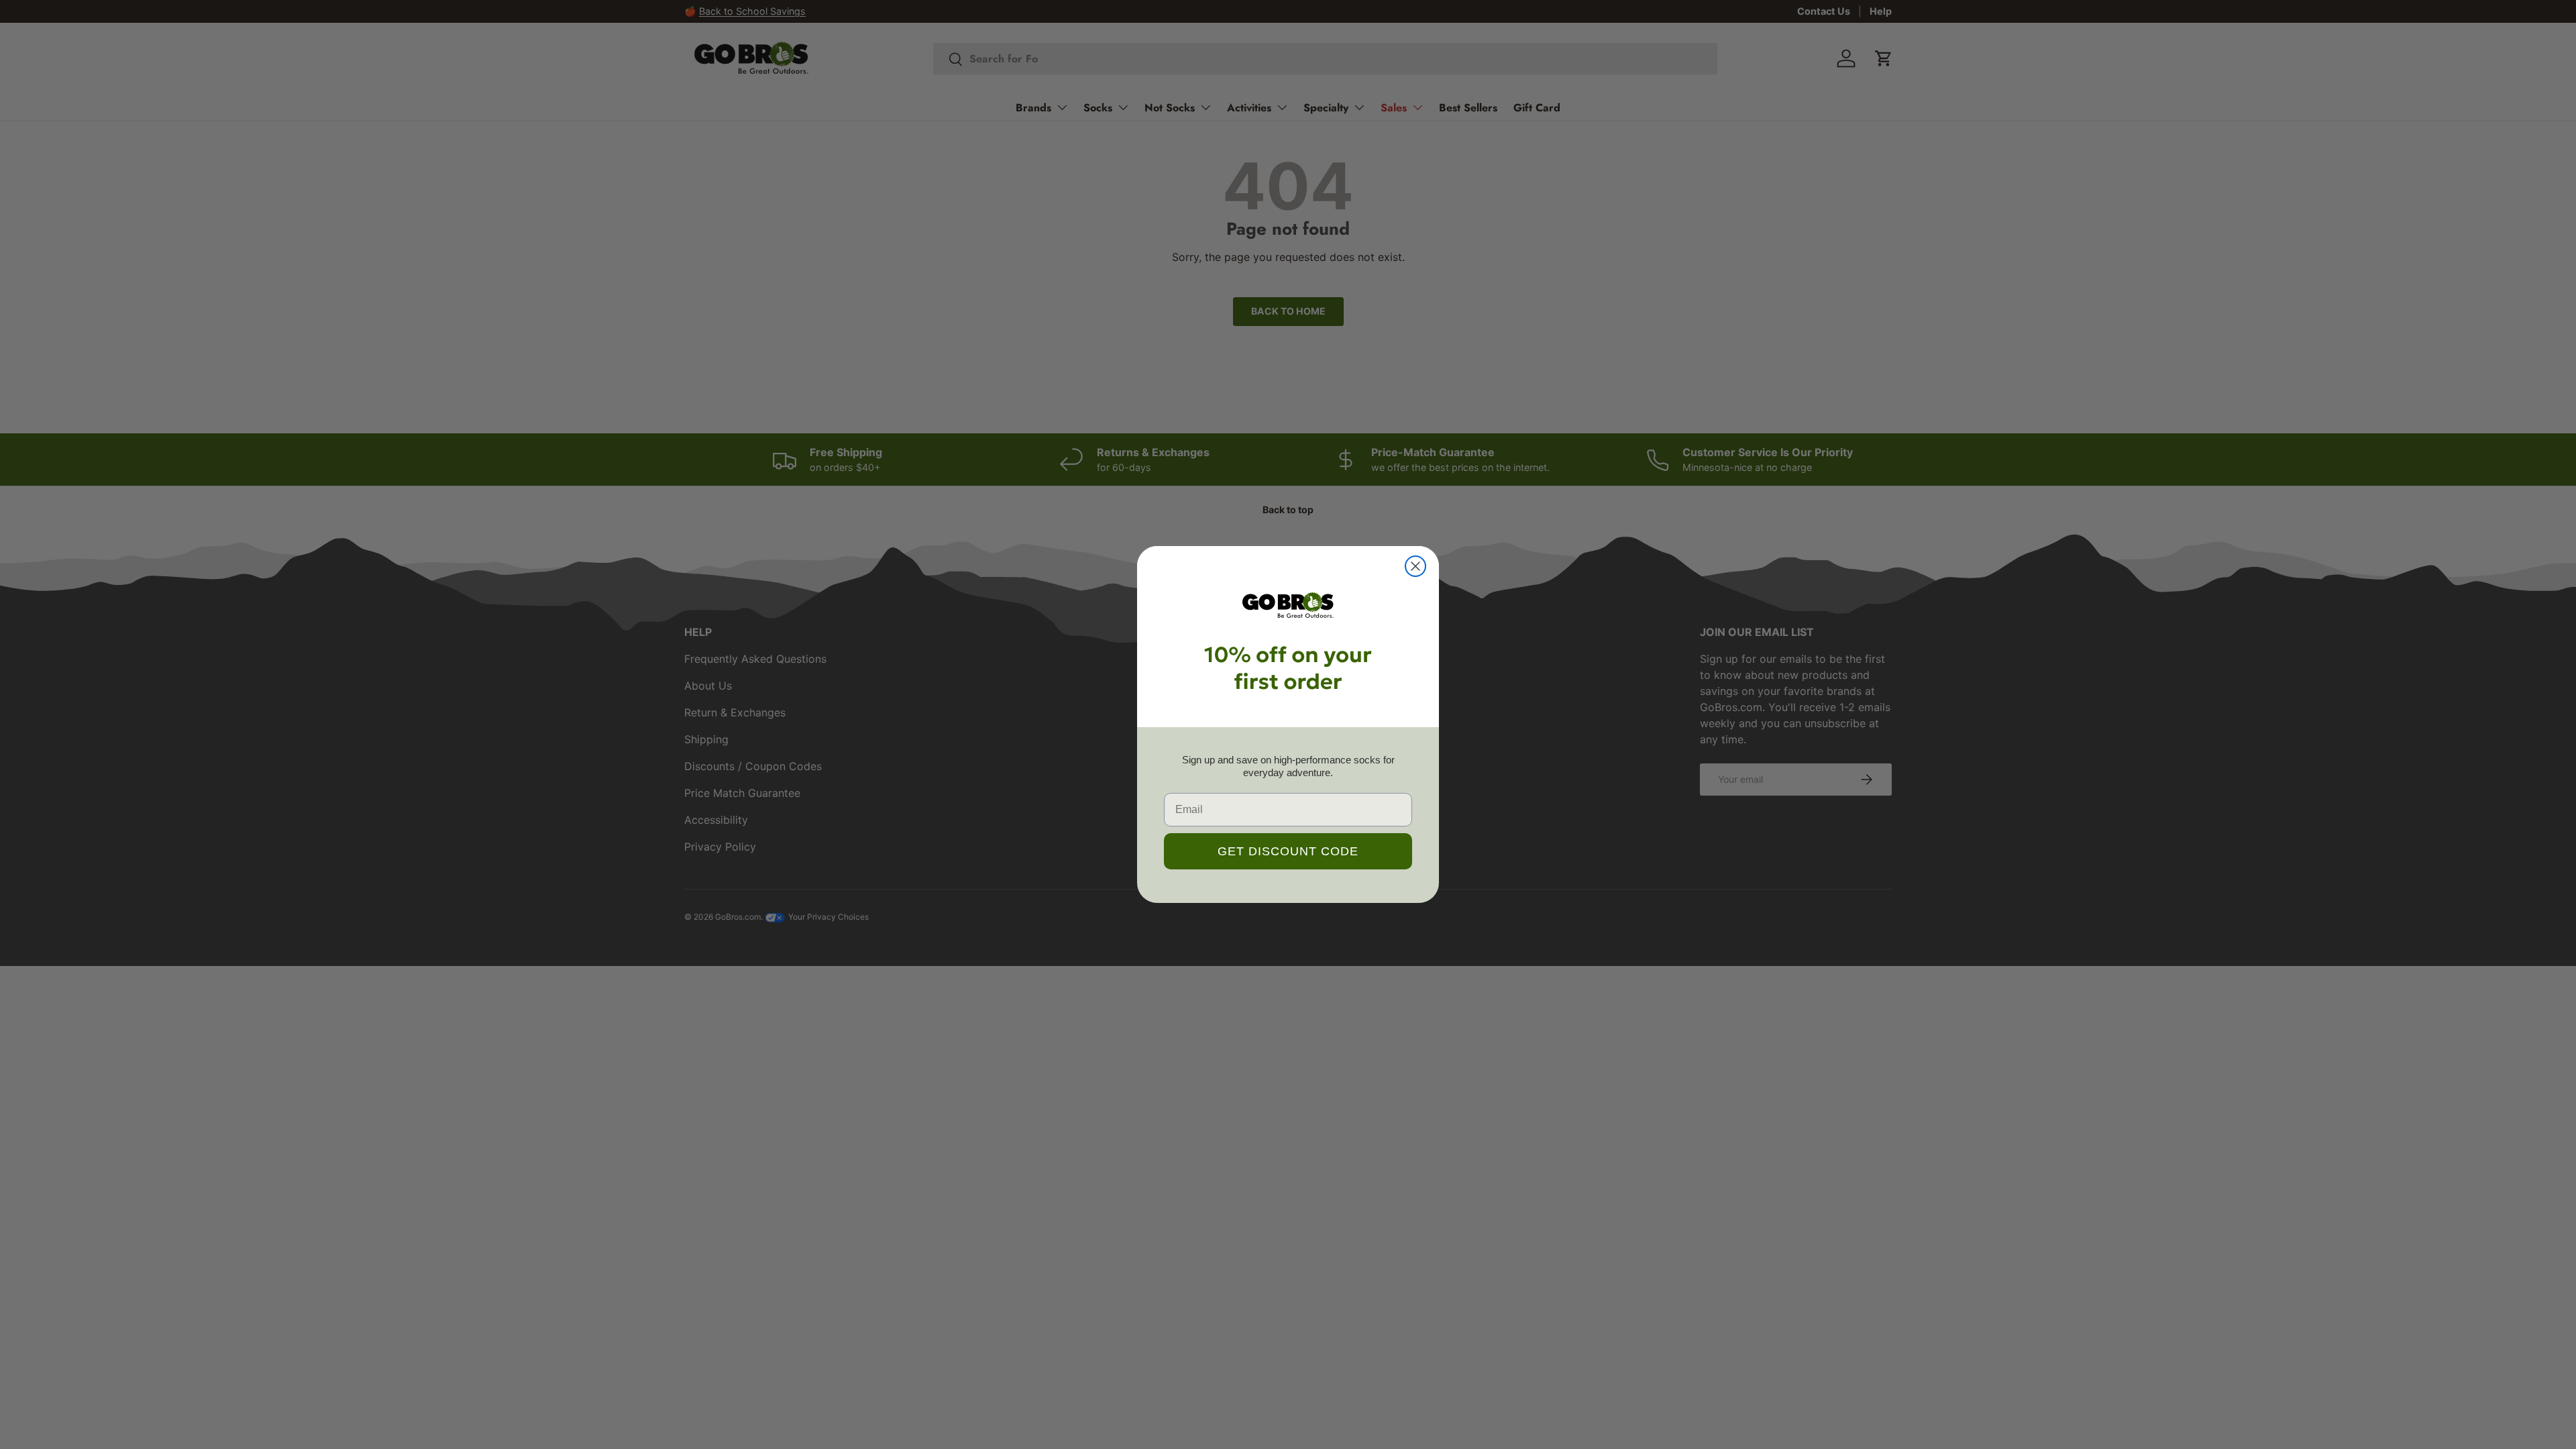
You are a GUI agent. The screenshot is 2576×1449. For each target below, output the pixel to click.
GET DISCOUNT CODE (1288, 851)
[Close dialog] (1415, 566)
